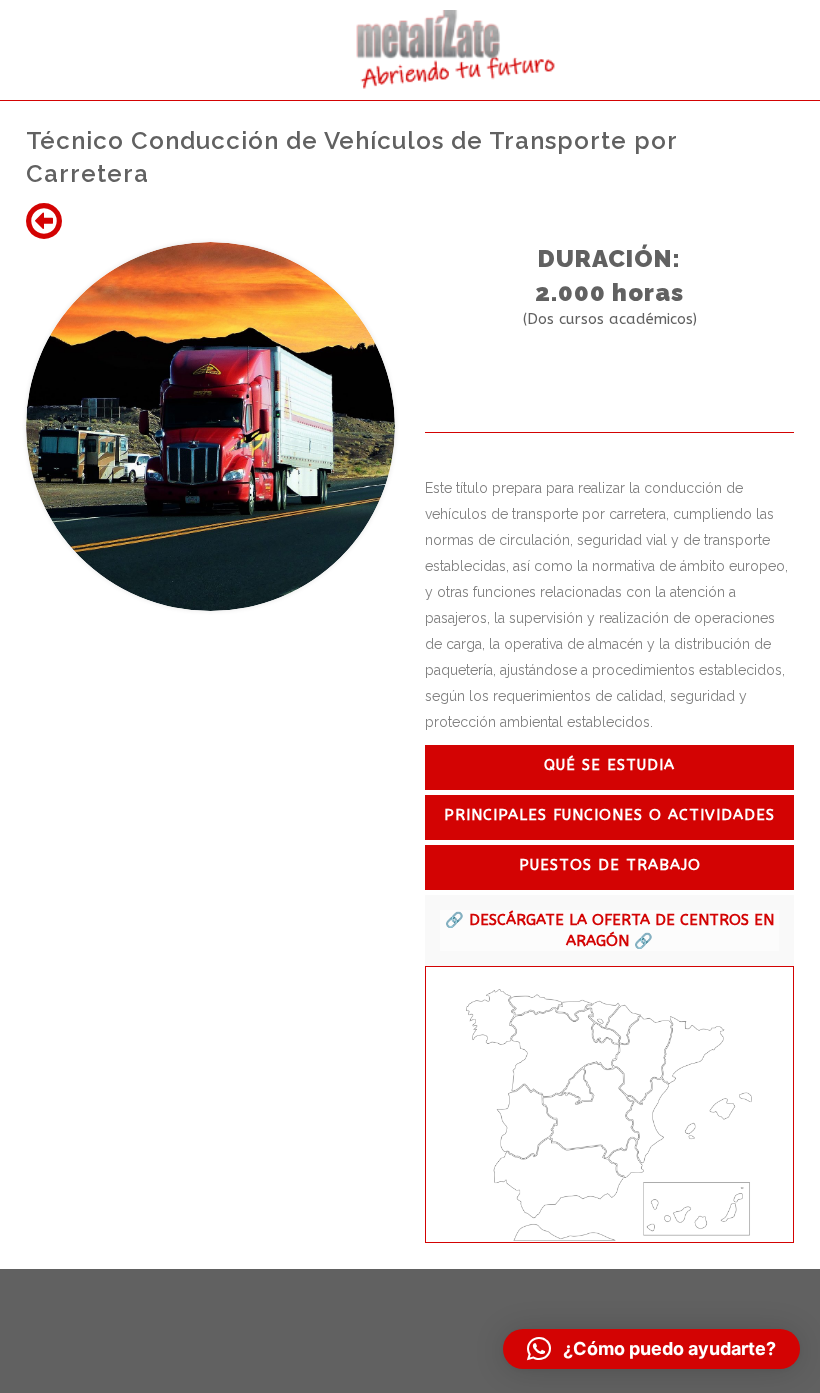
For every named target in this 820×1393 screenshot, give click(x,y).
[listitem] (491, 1017)
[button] (651, 1349)
